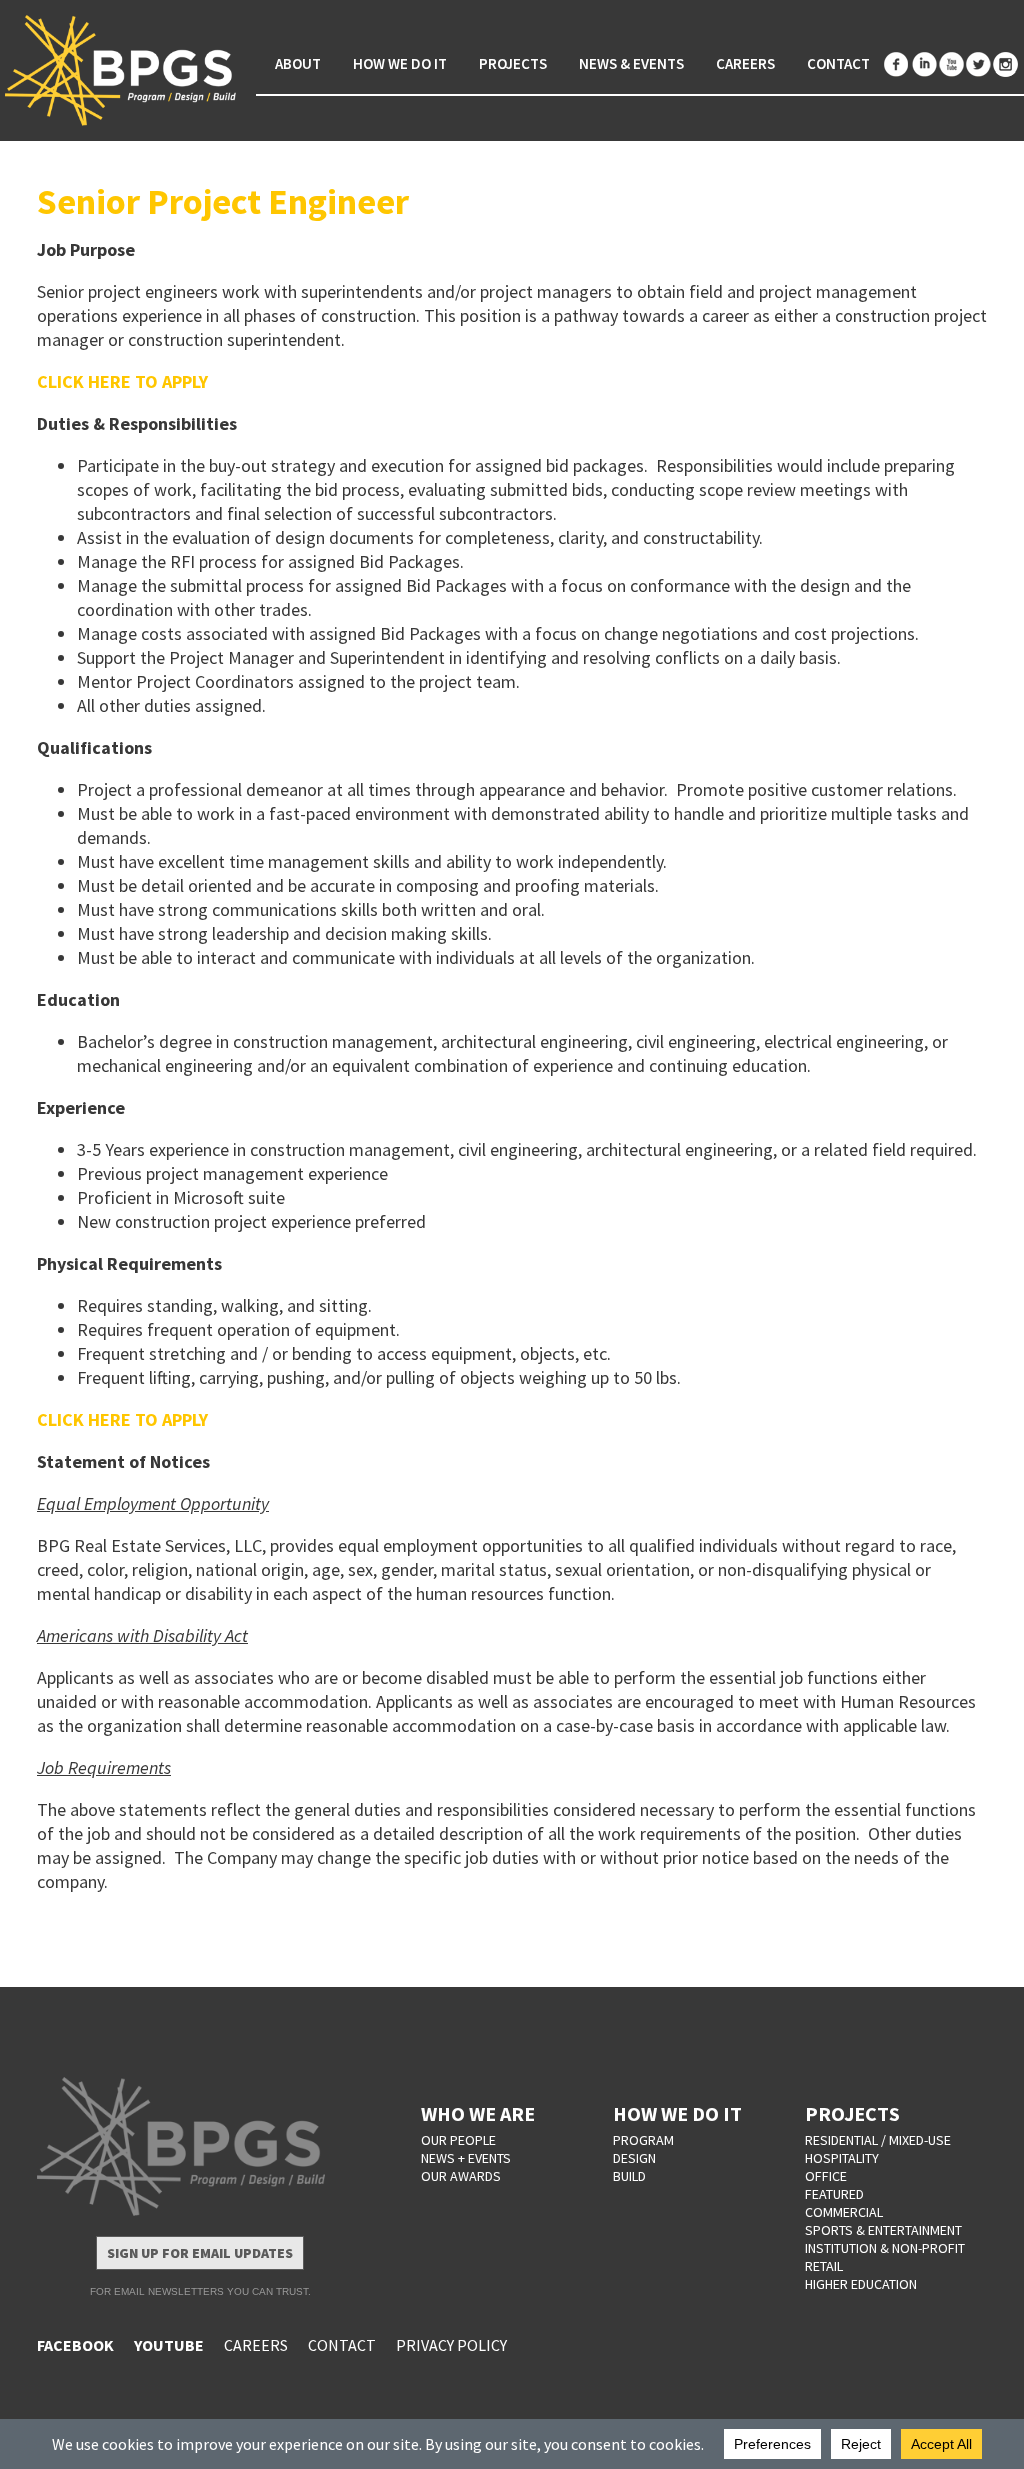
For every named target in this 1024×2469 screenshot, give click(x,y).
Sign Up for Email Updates (200, 2253)
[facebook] (897, 64)
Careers (745, 63)
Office (826, 2176)
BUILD (629, 2176)
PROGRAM (643, 2140)
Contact (838, 63)
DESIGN (634, 2158)
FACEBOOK (75, 2345)
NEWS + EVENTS (466, 2158)
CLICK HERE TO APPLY (122, 381)
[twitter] (978, 64)
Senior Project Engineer (223, 201)
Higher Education (861, 2284)
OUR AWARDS (461, 2176)
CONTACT (342, 2345)
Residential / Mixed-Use (878, 2140)
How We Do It (400, 63)
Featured (834, 2194)
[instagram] (1005, 64)
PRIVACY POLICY (451, 2345)
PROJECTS (852, 2113)
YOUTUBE (169, 2345)
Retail (824, 2266)
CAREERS (256, 2345)
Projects (513, 63)
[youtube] (951, 64)
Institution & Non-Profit (885, 2248)
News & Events (631, 63)
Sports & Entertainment (883, 2230)
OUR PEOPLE (458, 2140)
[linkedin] (924, 64)
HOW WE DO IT (677, 2113)
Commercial (844, 2212)
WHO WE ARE (478, 2113)
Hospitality (842, 2158)
